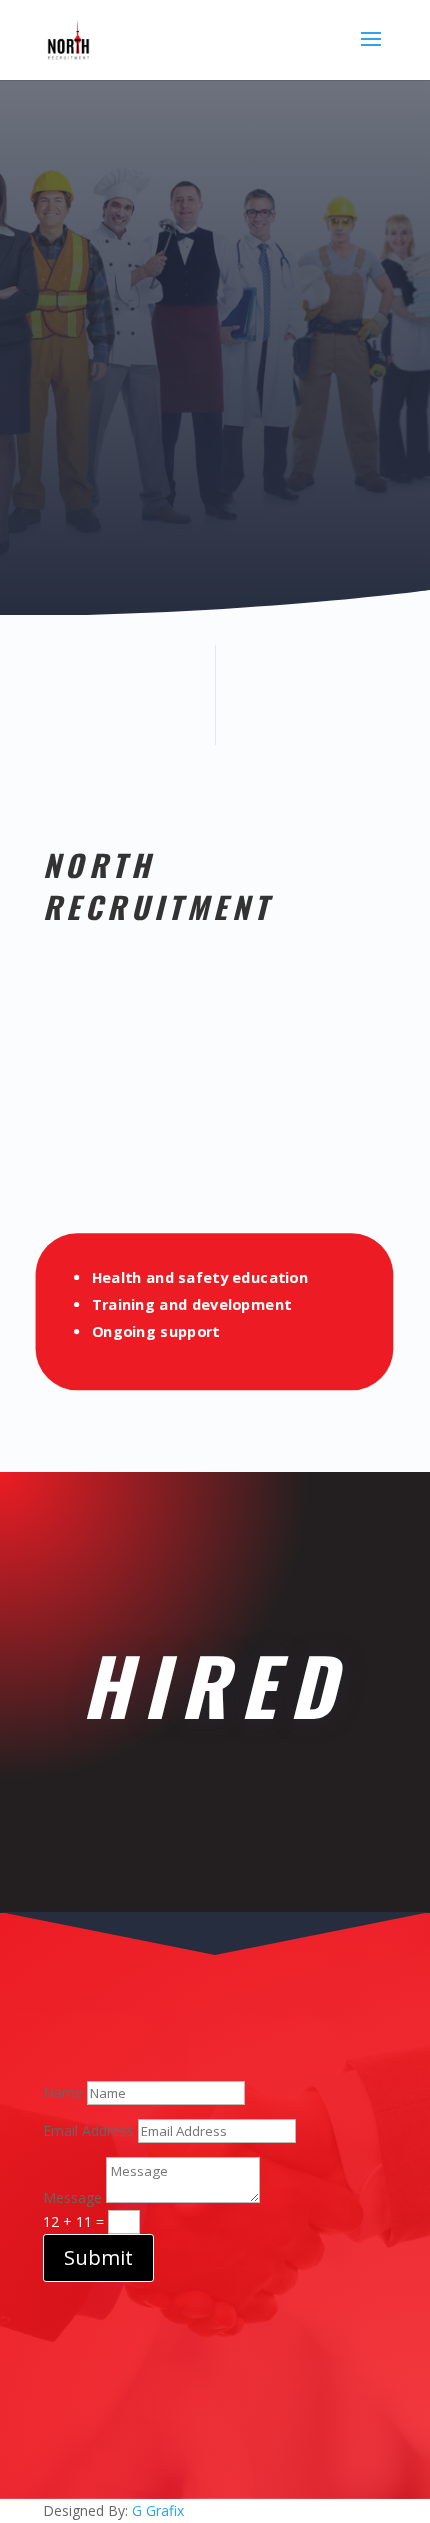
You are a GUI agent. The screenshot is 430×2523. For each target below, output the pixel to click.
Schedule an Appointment (206, 513)
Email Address (88, 2130)
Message (72, 2197)
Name (63, 2092)
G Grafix (156, 2510)
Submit (98, 2257)
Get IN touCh (205, 393)
